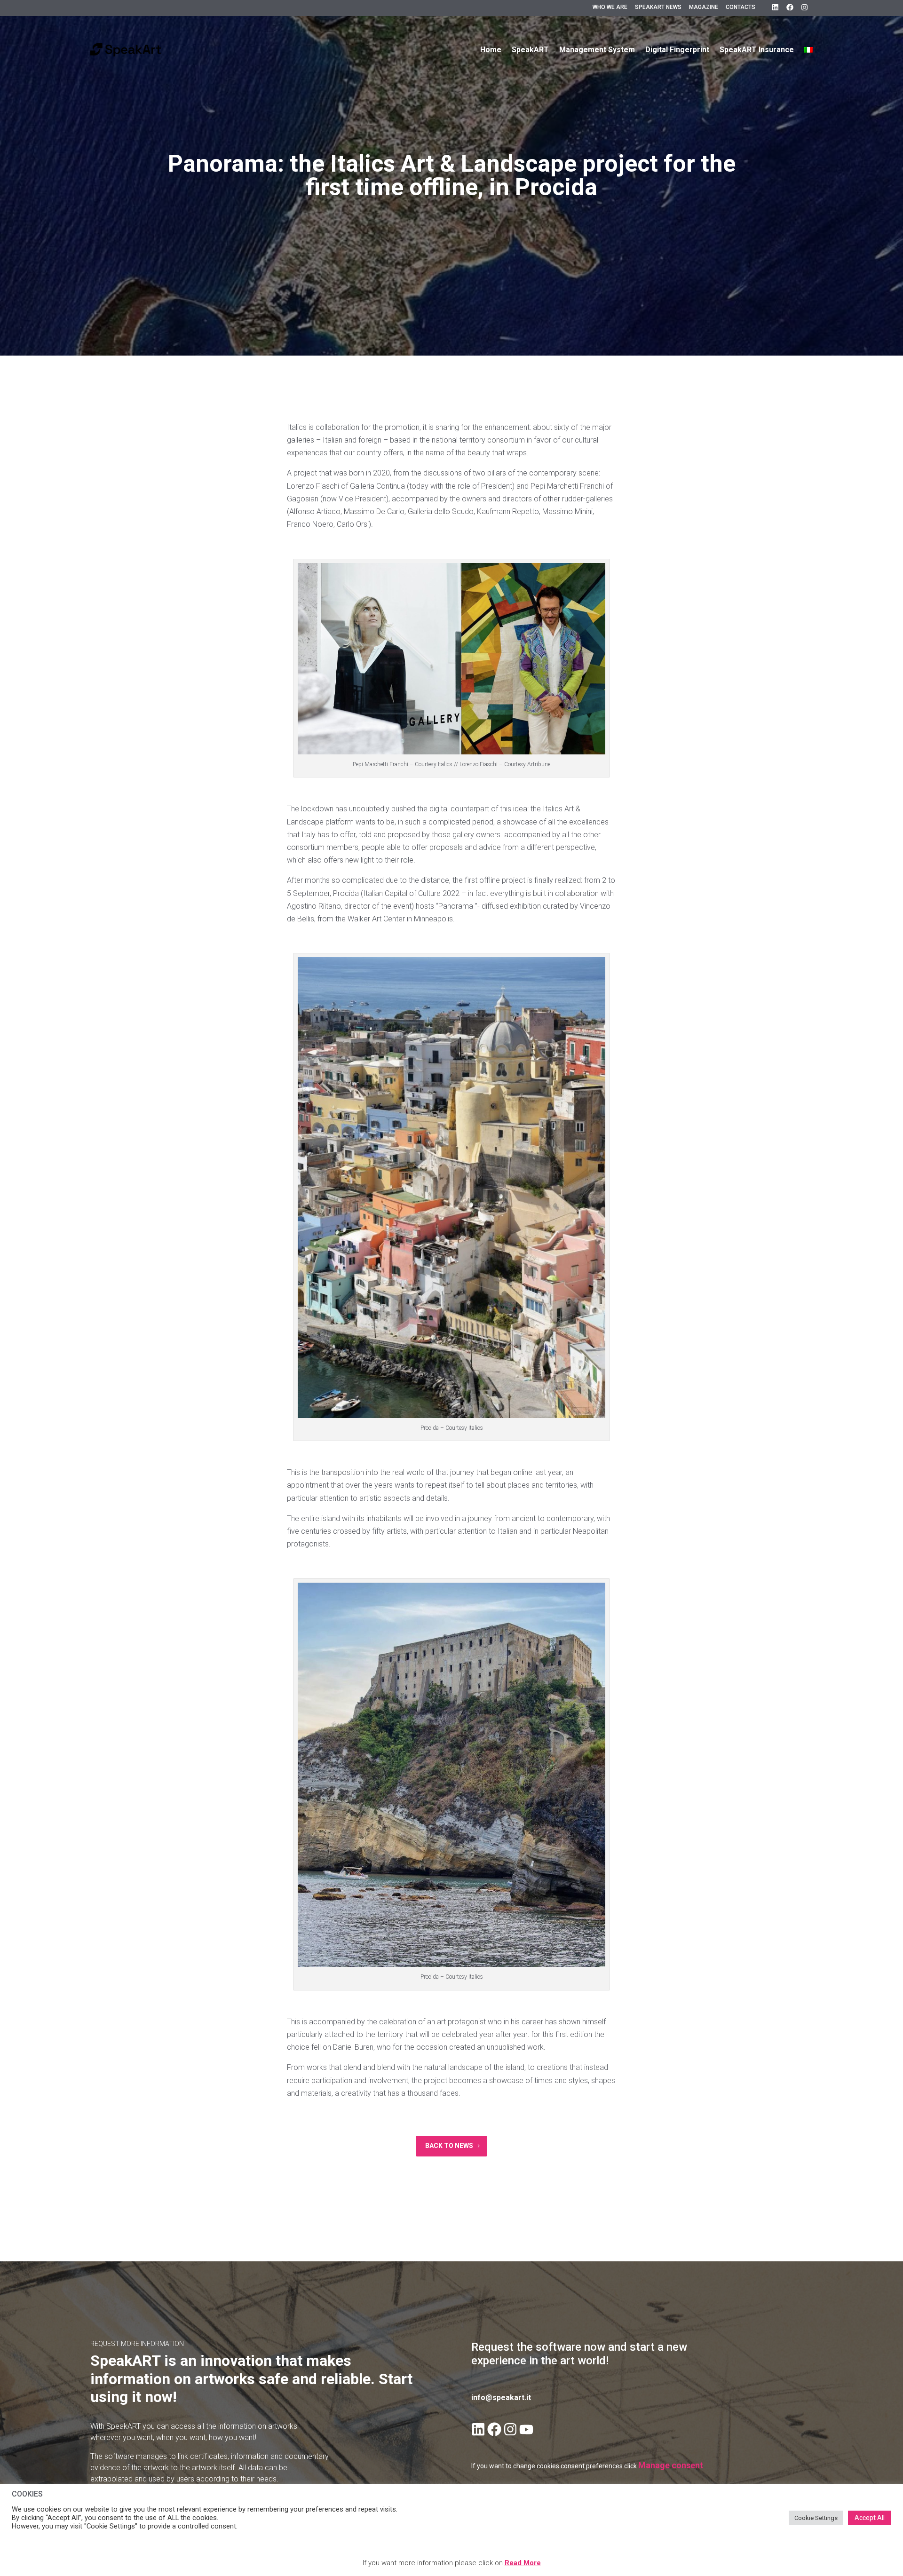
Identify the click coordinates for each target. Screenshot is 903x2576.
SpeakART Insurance (757, 50)
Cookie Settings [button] (816, 2518)
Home (491, 50)
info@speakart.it (501, 2398)
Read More (523, 2563)
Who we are (610, 7)
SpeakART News (658, 7)
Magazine (704, 7)
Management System (597, 50)
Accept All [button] (870, 2518)
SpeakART (530, 50)
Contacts (741, 7)
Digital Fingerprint (677, 50)
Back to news (449, 2146)
